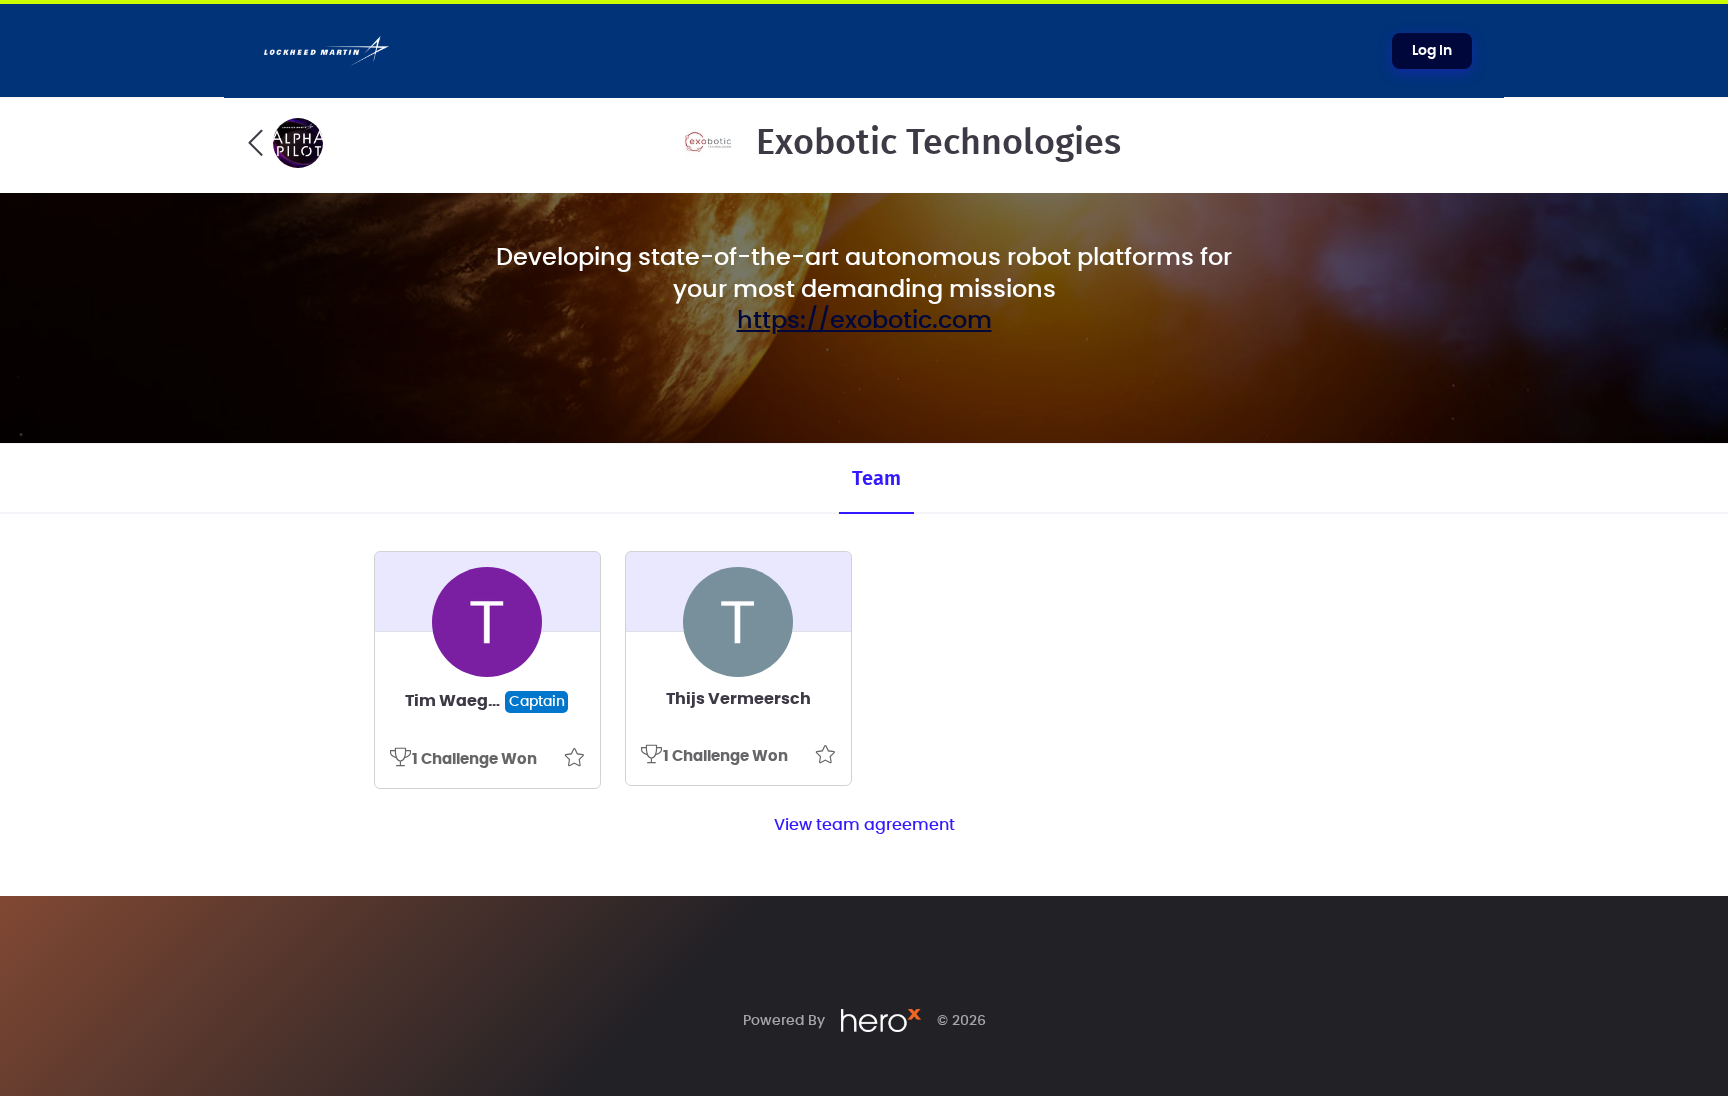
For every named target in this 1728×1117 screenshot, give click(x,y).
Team (876, 479)
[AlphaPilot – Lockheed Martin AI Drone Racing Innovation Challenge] (285, 143)
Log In (1432, 51)
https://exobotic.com (864, 321)
